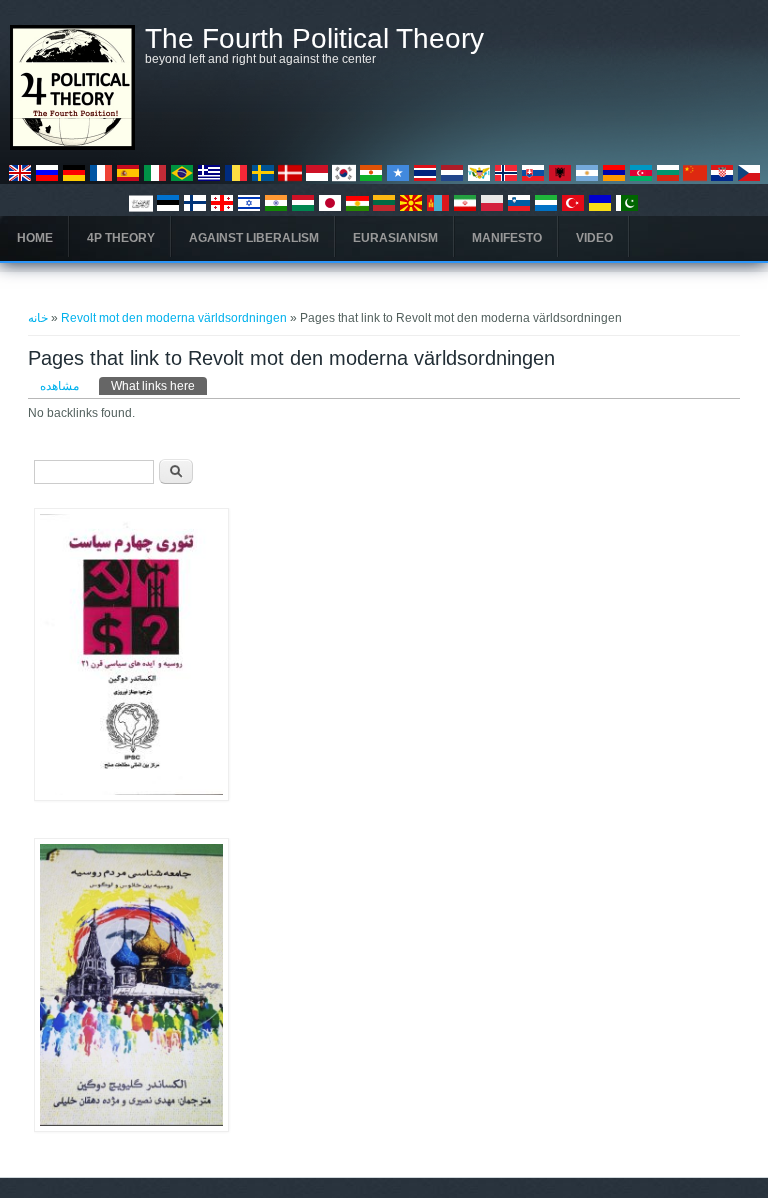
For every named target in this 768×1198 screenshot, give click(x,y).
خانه (38, 318)
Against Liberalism (254, 238)
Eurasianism (395, 238)
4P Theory (121, 238)
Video (594, 238)
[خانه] (72, 146)
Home (35, 238)
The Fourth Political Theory (314, 39)
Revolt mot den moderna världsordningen (174, 318)
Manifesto (507, 238)
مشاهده (59, 386)
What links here (159, 386)
